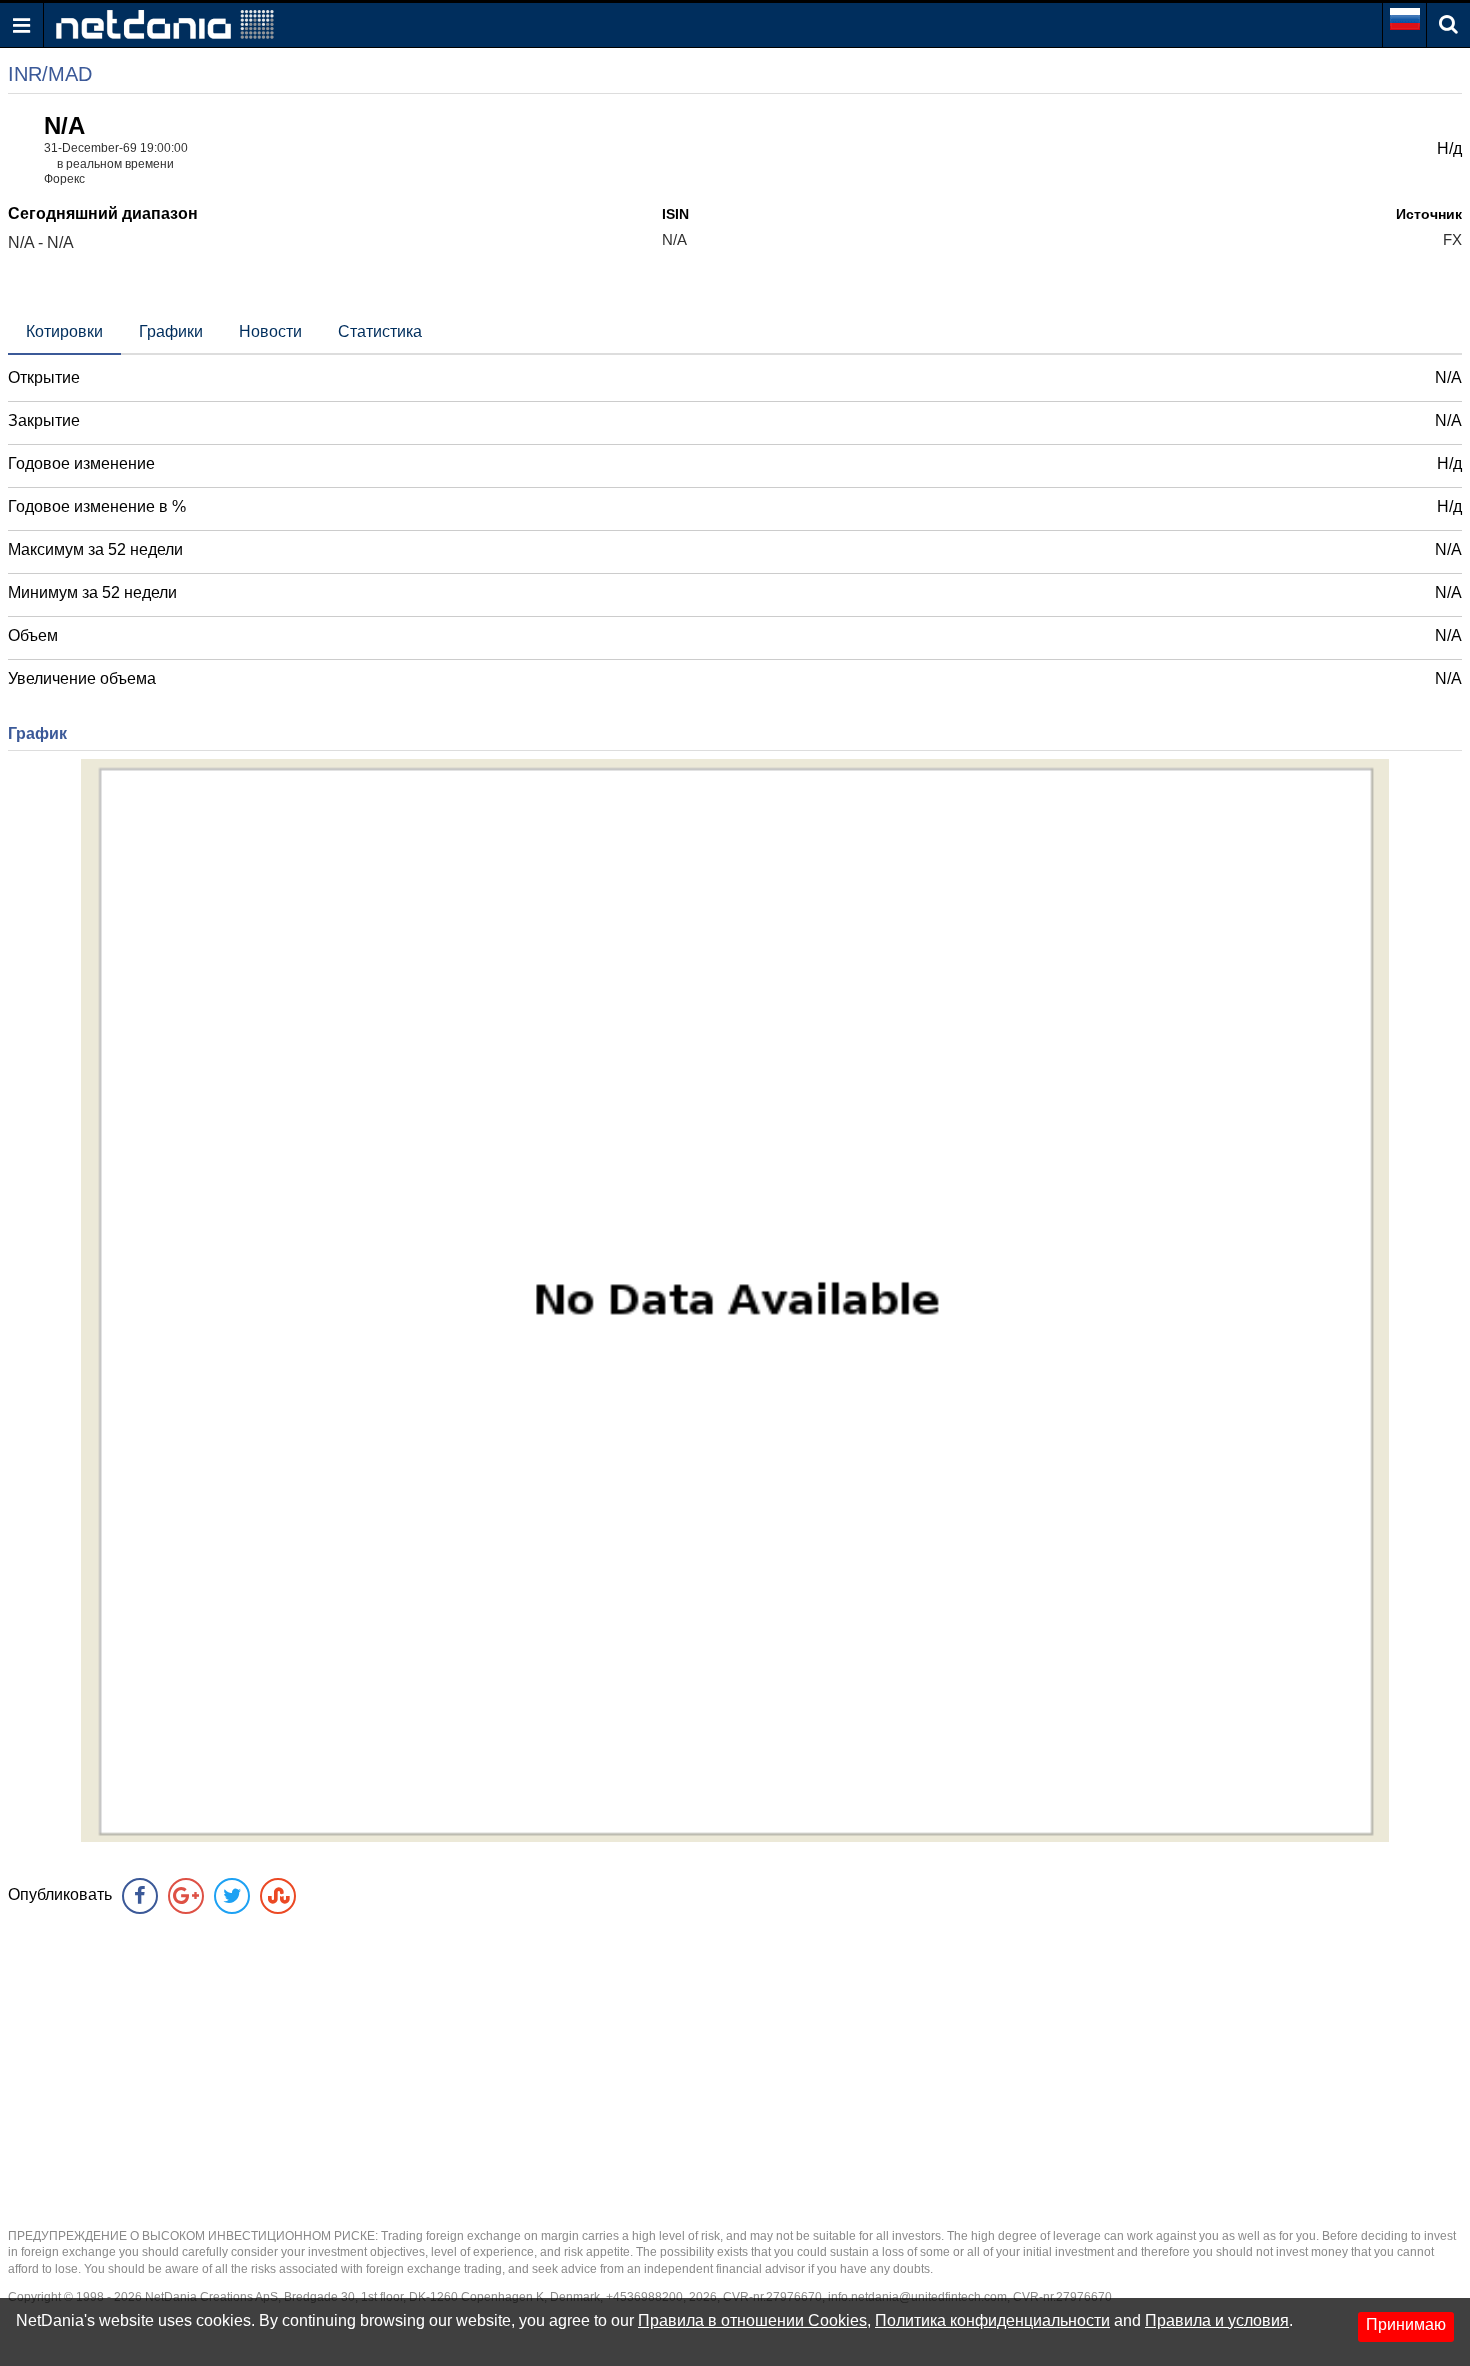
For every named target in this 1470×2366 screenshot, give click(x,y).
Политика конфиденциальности (992, 2320)
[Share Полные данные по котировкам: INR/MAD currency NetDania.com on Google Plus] (186, 1896)
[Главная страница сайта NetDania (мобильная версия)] (165, 23)
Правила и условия (1217, 2320)
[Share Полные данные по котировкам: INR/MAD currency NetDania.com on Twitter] (232, 1896)
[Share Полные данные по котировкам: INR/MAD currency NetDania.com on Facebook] (140, 1896)
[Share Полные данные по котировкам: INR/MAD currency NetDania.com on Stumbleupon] (278, 1896)
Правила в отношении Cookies (752, 2320)
